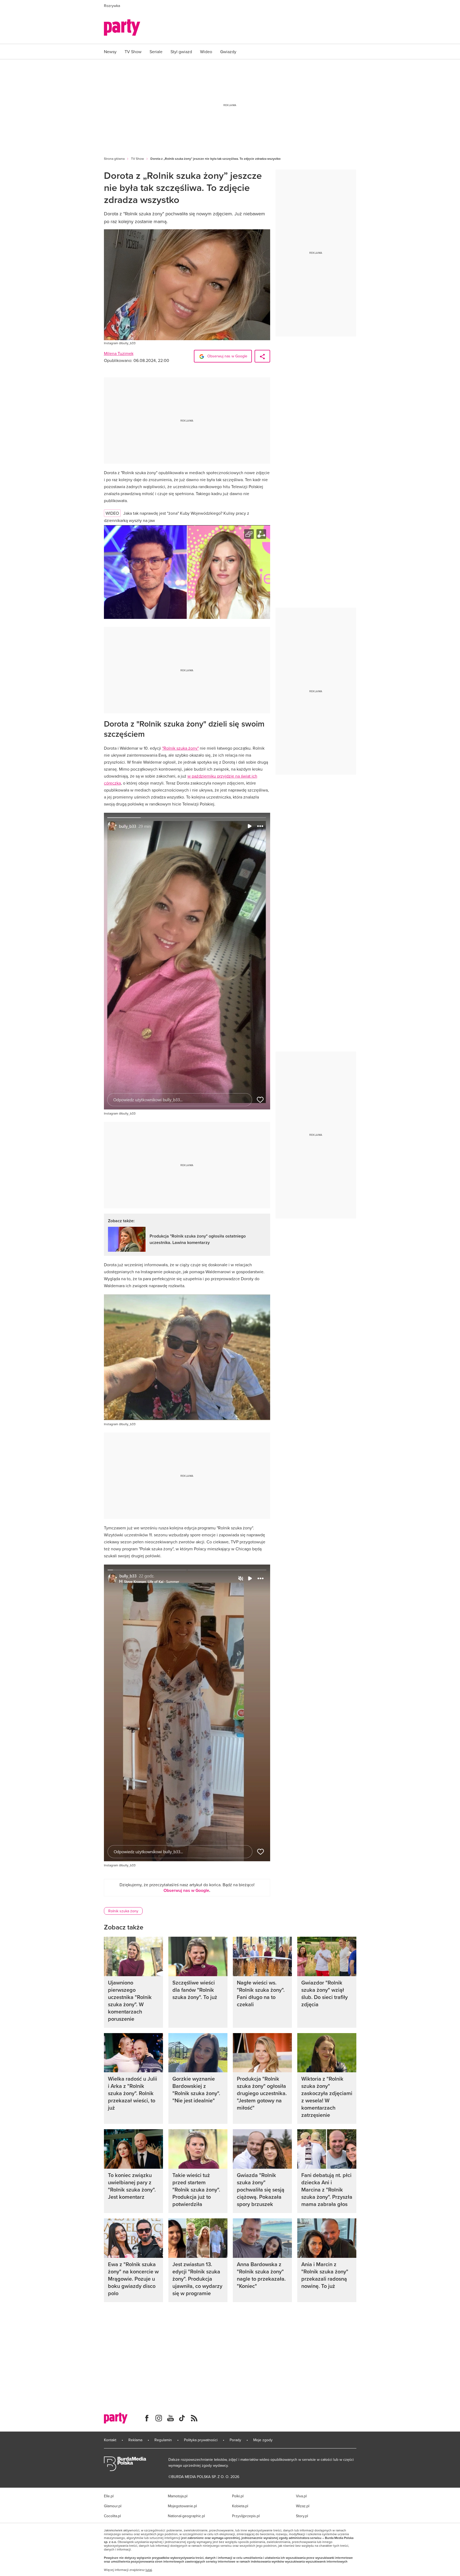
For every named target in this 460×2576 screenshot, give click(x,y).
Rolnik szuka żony (123, 1911)
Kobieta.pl (240, 2506)
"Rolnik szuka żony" (180, 748)
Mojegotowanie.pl (182, 2506)
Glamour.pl (113, 2506)
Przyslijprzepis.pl (246, 2516)
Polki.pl (238, 2496)
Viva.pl (301, 2496)
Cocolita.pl (112, 2516)
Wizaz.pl (303, 2506)
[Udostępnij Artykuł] (262, 356)
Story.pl (302, 2516)
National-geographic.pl (186, 2516)
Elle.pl (109, 2496)
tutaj (149, 2570)
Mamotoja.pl (178, 2496)
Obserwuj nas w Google (227, 356)
